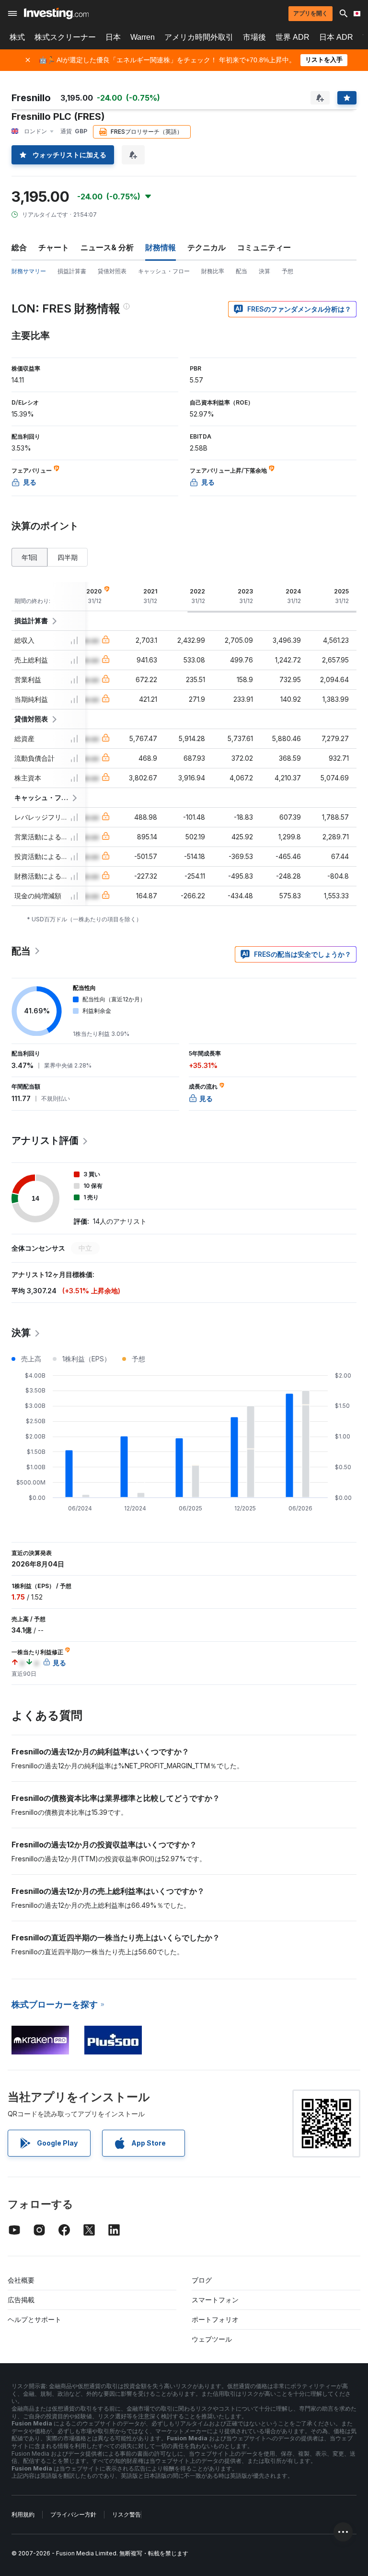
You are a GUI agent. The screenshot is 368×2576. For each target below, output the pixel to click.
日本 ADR (336, 37)
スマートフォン (215, 2300)
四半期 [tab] (68, 557)
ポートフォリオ (215, 2319)
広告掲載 (21, 2300)
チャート (54, 247)
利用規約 (23, 2514)
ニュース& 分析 (107, 247)
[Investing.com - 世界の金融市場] (56, 13)
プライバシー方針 (73, 2514)
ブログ (202, 2280)
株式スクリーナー (65, 37)
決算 (264, 271)
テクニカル (207, 247)
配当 (241, 271)
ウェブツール (212, 2339)
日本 (113, 37)
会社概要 (21, 2280)
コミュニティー (264, 247)
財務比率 (213, 271)
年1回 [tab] (29, 557)
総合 (19, 247)
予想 (287, 271)
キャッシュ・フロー (164, 271)
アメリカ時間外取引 (199, 37)
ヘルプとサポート (34, 2319)
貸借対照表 (112, 271)
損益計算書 (72, 271)
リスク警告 (126, 2514)
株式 (17, 37)
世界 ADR (293, 37)
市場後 (254, 37)
